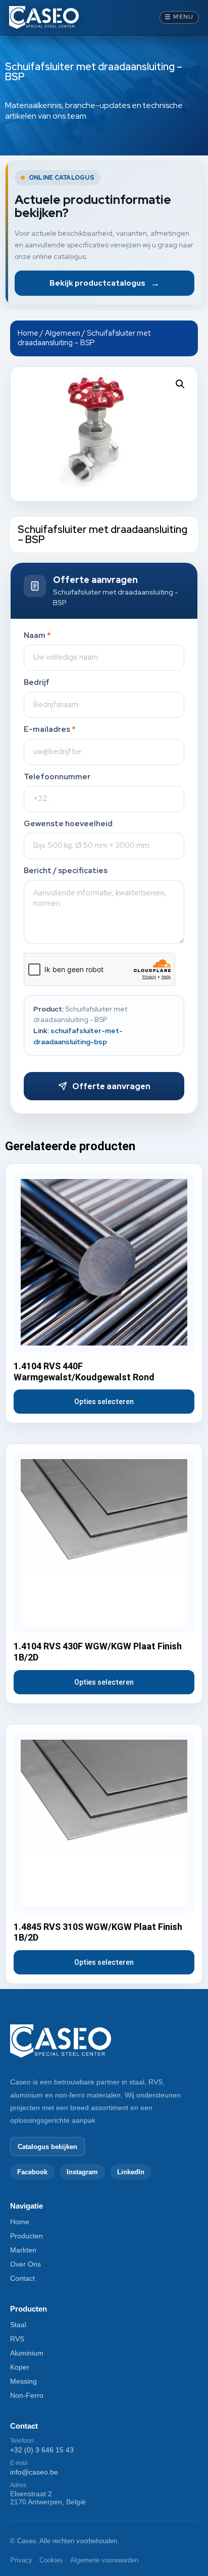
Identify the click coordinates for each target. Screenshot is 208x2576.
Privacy (21, 2560)
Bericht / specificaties (66, 871)
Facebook (32, 2172)
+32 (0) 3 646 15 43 (42, 2450)
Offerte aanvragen (111, 1086)
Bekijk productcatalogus (105, 283)
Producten (27, 2236)
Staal (18, 2325)
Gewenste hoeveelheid (68, 824)
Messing (23, 2381)
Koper (20, 2367)
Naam (37, 636)
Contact (22, 2278)
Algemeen (63, 333)
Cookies (51, 2560)
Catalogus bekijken (47, 2147)
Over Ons (25, 2264)
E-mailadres (50, 730)
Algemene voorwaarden (104, 2560)
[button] (180, 384)
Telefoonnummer (57, 777)
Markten (23, 2250)
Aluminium (27, 2353)
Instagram (82, 2172)
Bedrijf (37, 683)
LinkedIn (131, 2172)
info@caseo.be (34, 2472)
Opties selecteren (104, 1402)
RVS (17, 2339)
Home (28, 333)
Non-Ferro (27, 2395)
